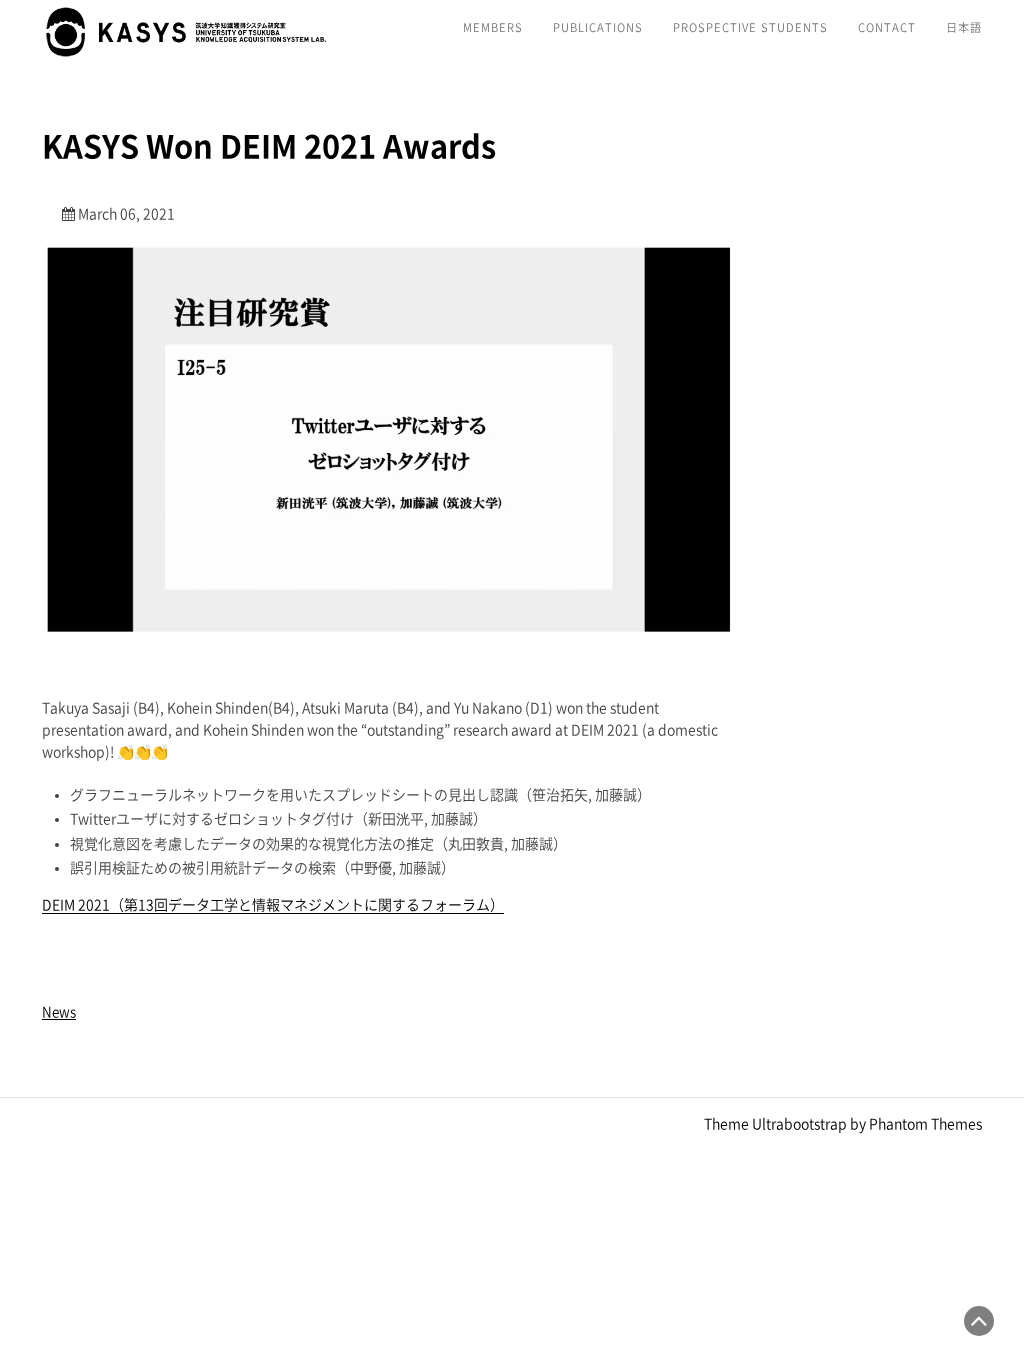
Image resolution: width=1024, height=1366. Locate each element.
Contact (887, 27)
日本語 (964, 27)
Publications (598, 27)
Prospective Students (750, 27)
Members (493, 27)
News (59, 1012)
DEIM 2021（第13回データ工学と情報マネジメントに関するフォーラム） (273, 905)
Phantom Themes (925, 1124)
